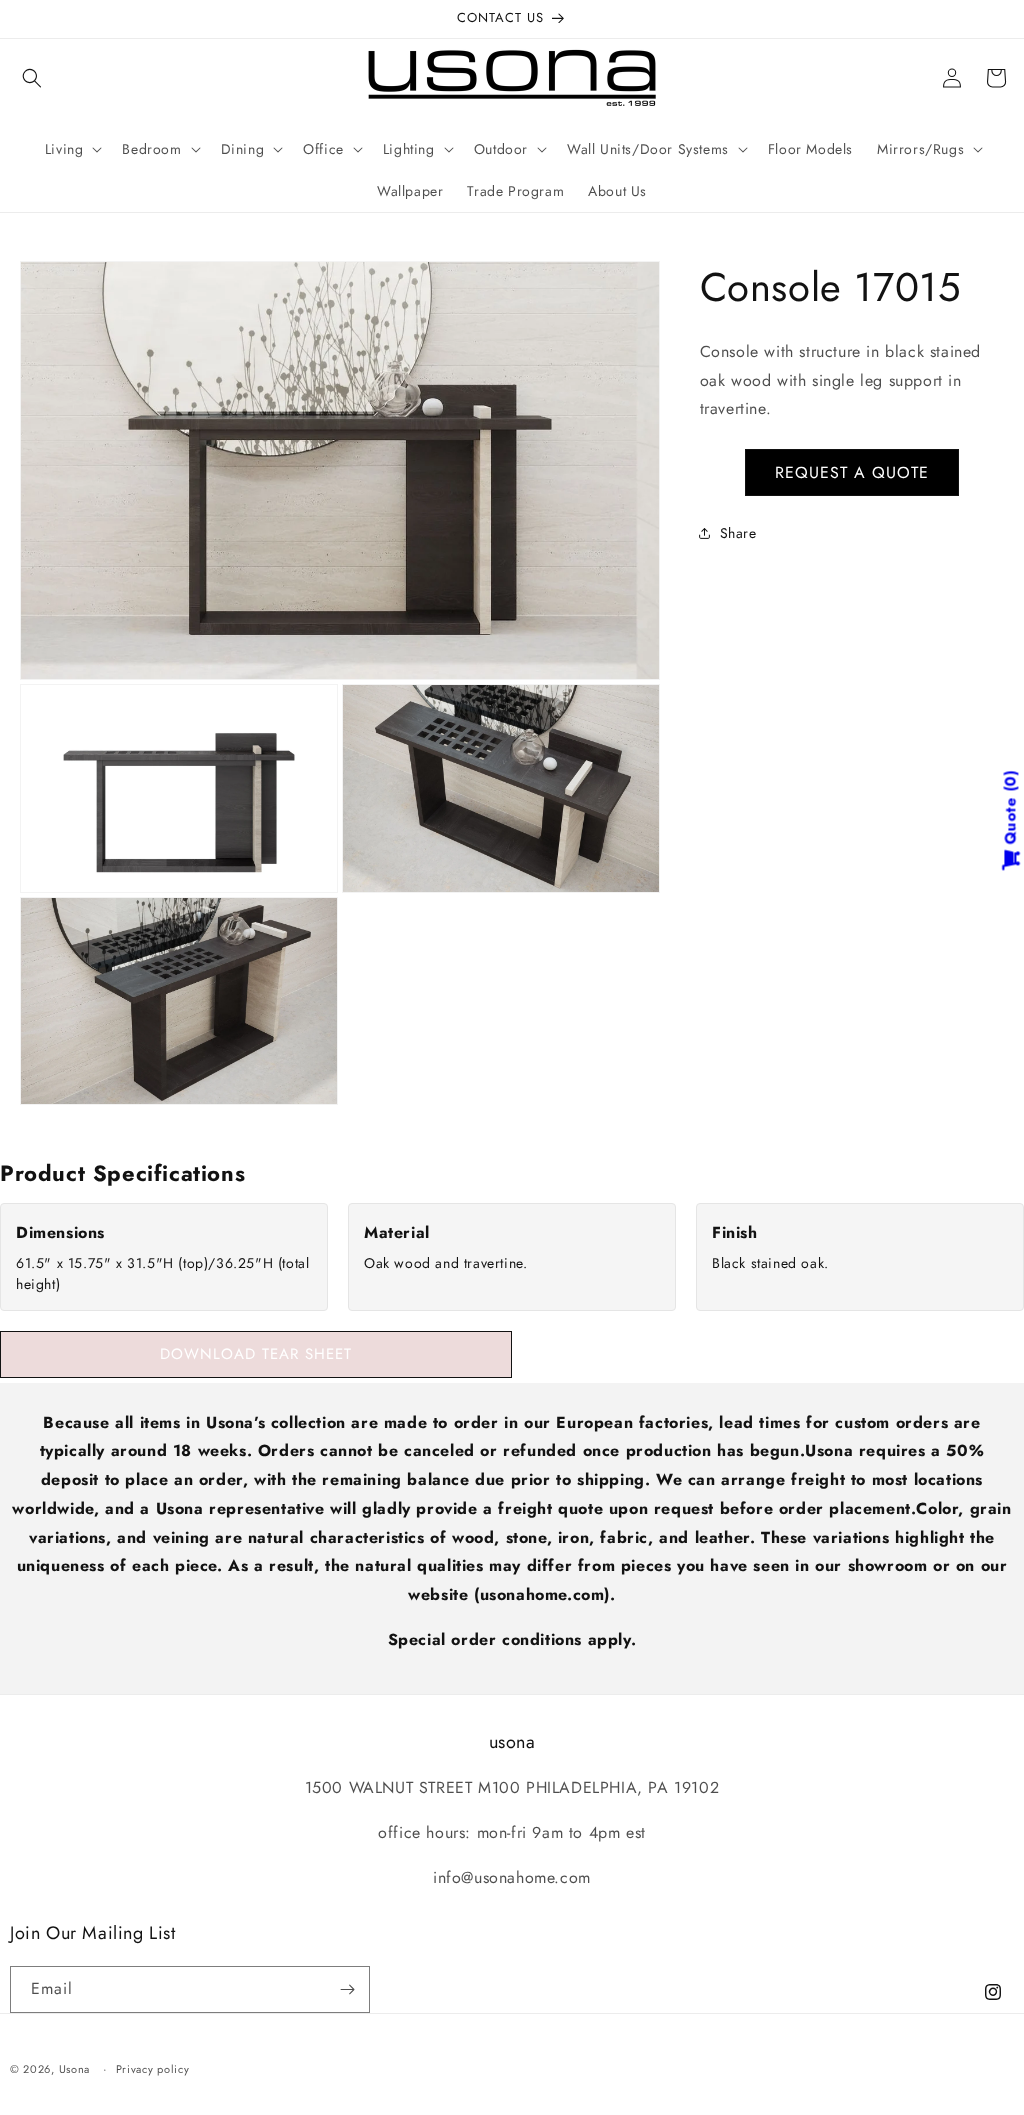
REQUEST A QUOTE (852, 472)
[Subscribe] (347, 1989)
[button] (32, 78)
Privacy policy (153, 2069)
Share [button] (738, 533)
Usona (75, 2069)
